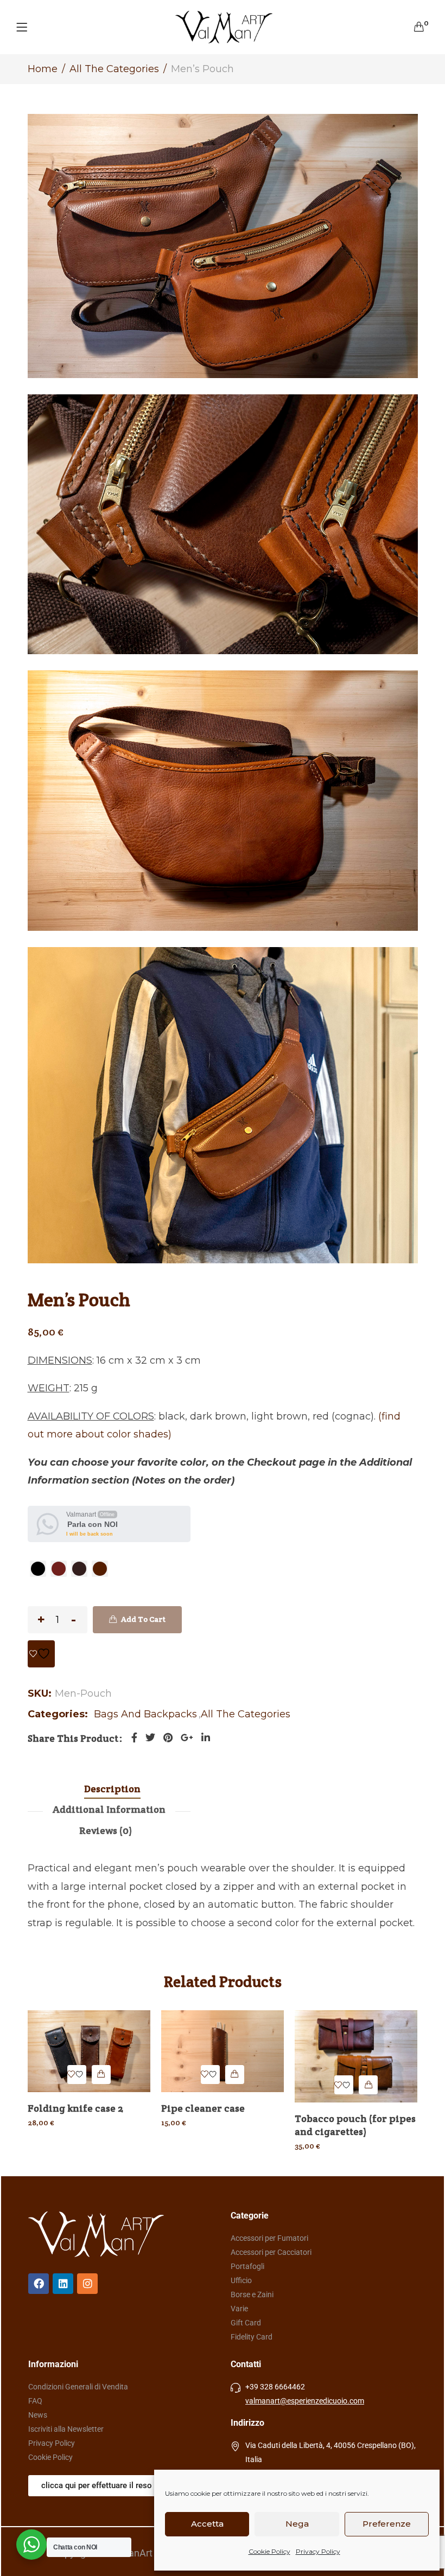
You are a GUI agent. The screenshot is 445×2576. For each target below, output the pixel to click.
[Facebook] (134, 1738)
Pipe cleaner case (203, 2108)
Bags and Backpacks (145, 1714)
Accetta (207, 2524)
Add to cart (143, 1619)
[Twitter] (150, 1738)
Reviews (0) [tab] (106, 1830)
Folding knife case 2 (75, 2108)
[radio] (38, 1569)
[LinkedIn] (206, 1738)
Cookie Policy (269, 2551)
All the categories (114, 69)
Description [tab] (112, 1789)
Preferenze (387, 2524)
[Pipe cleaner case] (223, 2051)
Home (43, 69)
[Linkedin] (63, 2284)
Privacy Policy (318, 2551)
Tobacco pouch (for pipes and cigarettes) (355, 2125)
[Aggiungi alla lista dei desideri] (41, 1654)
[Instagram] (87, 2284)
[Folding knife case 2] (89, 2051)
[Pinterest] (168, 1738)
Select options (101, 2075)
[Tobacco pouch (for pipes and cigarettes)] (356, 2056)
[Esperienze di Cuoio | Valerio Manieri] (224, 27)
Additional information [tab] (109, 1809)
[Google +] (187, 1738)
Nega (297, 2524)
